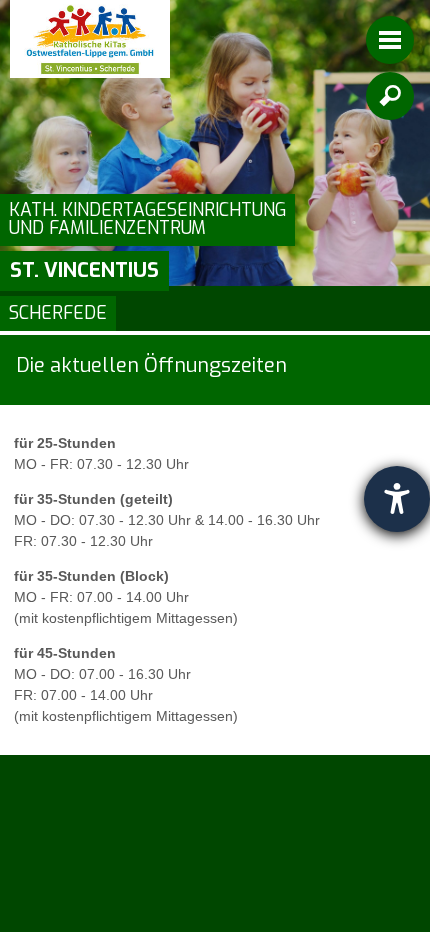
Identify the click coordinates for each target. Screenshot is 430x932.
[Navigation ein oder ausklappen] (390, 40)
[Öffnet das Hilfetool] (397, 499)
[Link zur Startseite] (90, 39)
